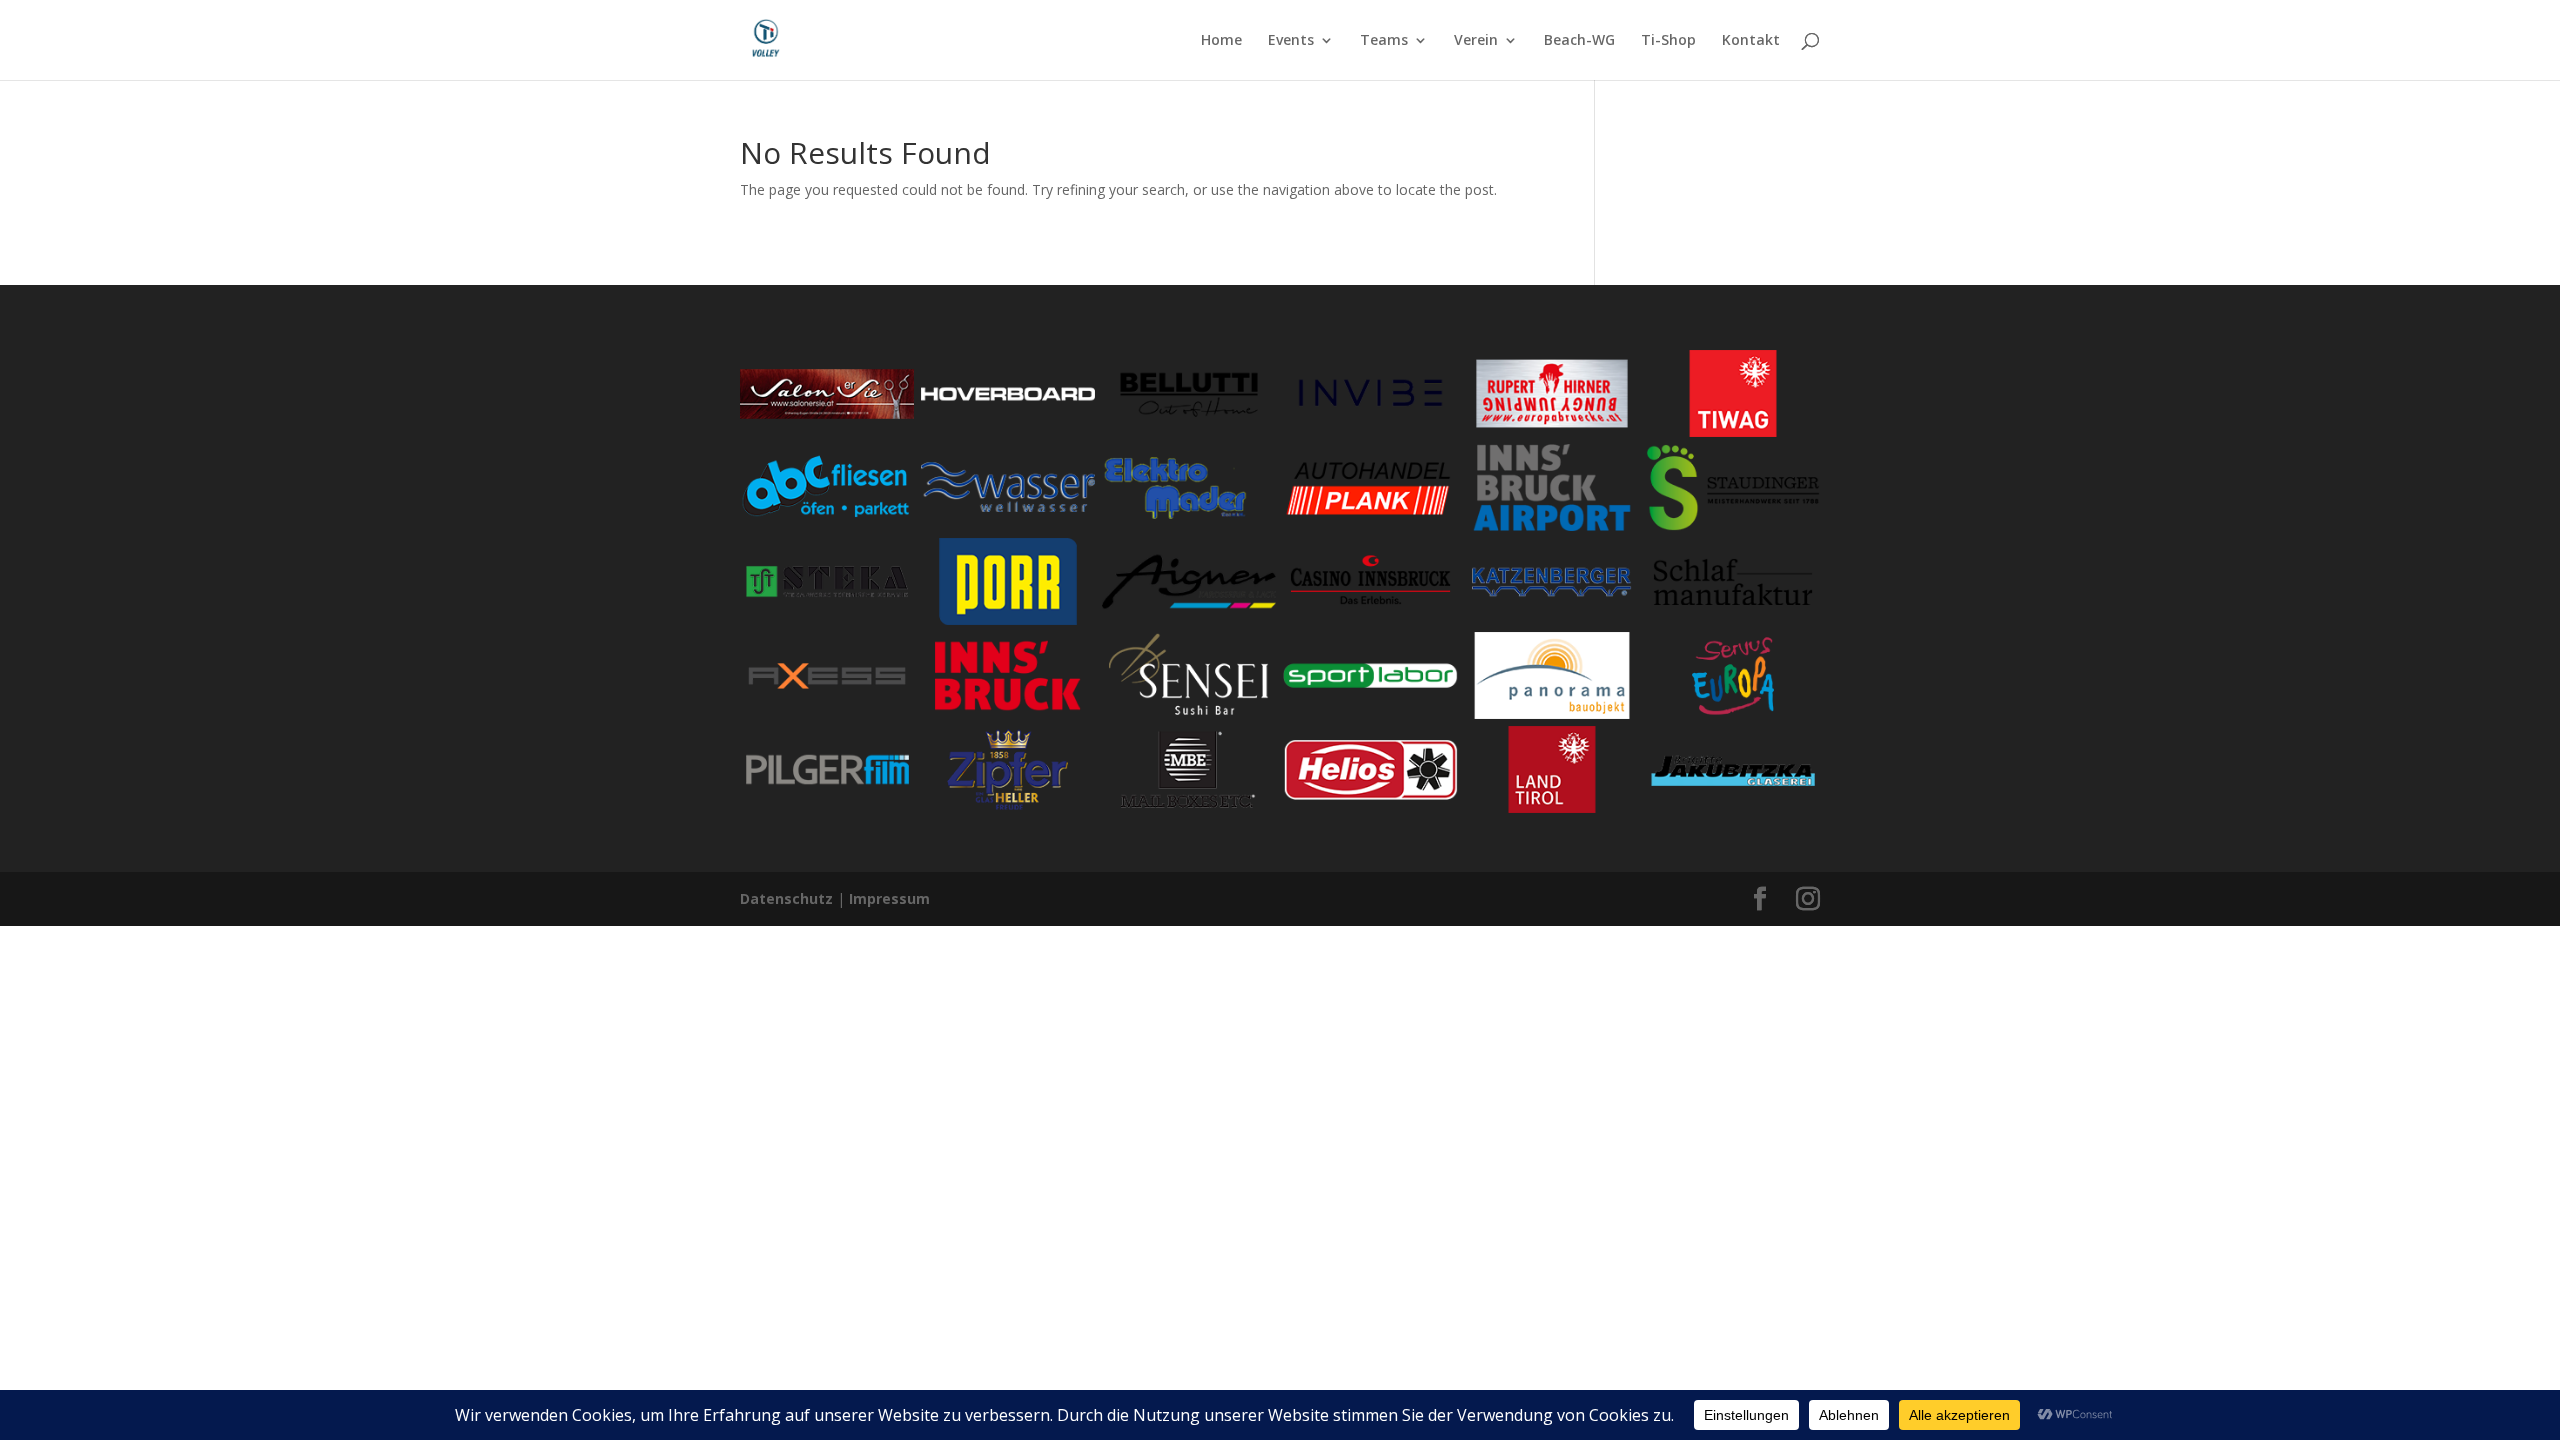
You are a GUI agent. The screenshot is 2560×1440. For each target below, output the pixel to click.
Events (1291, 41)
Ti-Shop (1668, 41)
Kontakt (1751, 41)
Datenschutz (786, 898)
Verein (1476, 41)
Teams (1384, 41)
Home (1221, 41)
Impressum (889, 898)
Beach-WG (1579, 41)
